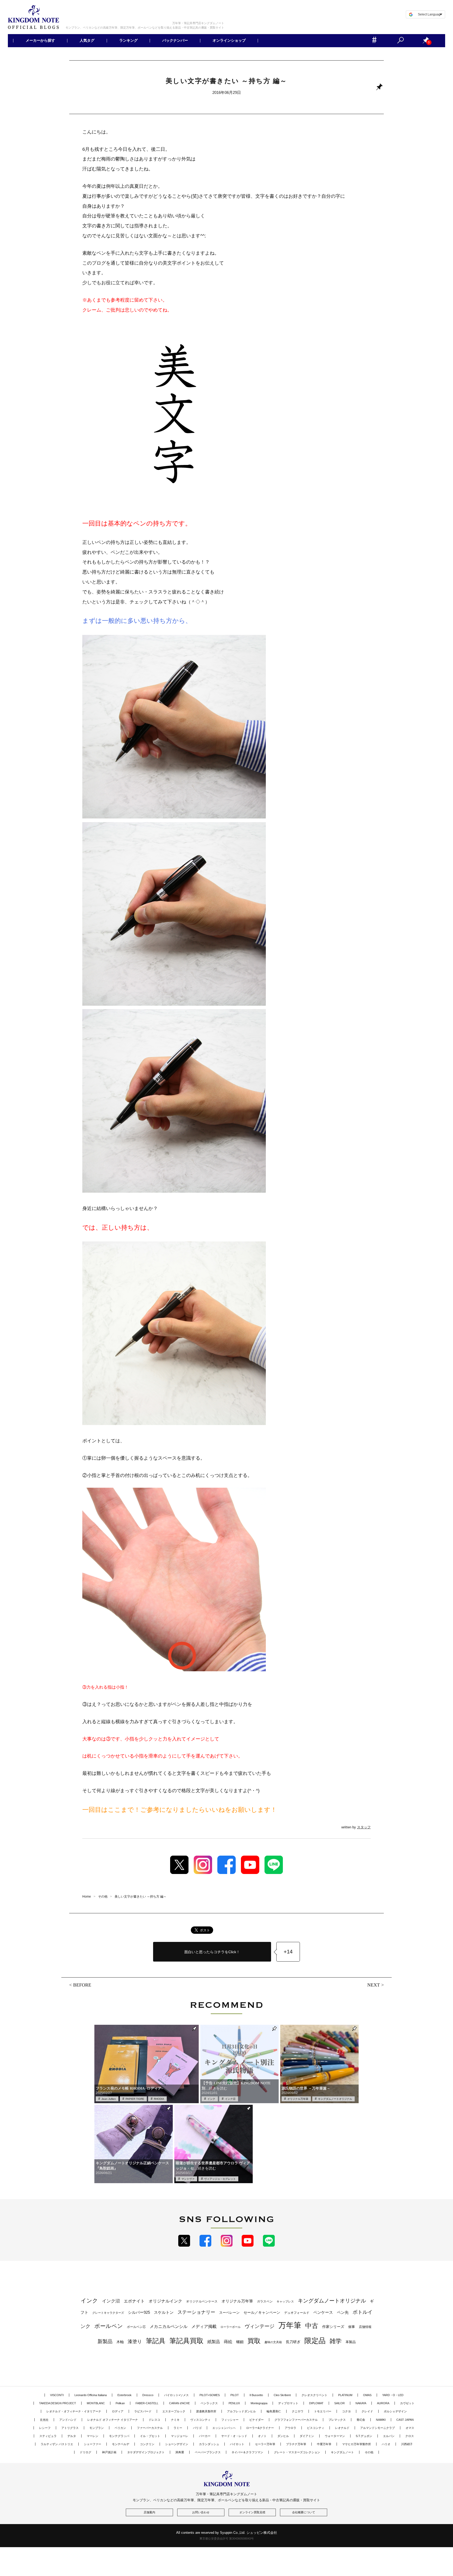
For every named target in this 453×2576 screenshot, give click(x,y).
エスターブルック (174, 2411)
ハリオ (386, 2444)
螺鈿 (240, 2342)
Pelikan (120, 2403)
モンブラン (97, 2428)
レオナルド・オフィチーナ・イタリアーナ (74, 2411)
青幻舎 (361, 2420)
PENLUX (234, 2403)
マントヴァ (188, 2179)
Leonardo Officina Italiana (91, 2395)
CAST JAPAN (405, 2420)
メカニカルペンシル (169, 2326)
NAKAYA (361, 2403)
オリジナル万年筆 (298, 2099)
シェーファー (93, 2444)
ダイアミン (307, 2436)
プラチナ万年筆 (296, 2444)
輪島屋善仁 (274, 2411)
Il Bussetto (256, 2395)
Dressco (148, 2395)
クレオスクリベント (314, 2395)
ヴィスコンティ (200, 2420)
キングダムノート (342, 2452)
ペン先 (343, 2312)
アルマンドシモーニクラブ (377, 2428)
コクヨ (346, 2411)
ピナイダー (257, 2420)
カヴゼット (407, 2403)
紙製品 (214, 2342)
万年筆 (290, 2325)
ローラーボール (231, 2327)
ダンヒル (283, 2436)
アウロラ (290, 2428)
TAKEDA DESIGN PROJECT (58, 2403)
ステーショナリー (196, 2312)
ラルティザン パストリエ (57, 2444)
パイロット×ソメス (176, 2395)
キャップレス (285, 2301)
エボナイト (134, 2301)
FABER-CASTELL (147, 2403)
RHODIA (159, 2099)
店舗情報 (365, 2327)
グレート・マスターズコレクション (297, 2452)
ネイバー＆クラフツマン (247, 2452)
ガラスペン (265, 2301)
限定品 (315, 2341)
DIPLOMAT (316, 2403)
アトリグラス (70, 2428)
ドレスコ (154, 2420)
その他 (369, 2452)
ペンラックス (209, 2403)
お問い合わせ (201, 2512)
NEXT (374, 1985)
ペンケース (323, 2312)
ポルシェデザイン (395, 2411)
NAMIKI (381, 2420)
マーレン (93, 2436)
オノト (262, 2436)
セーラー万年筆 (265, 2444)
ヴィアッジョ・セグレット (220, 2179)
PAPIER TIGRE (135, 2099)
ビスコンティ (316, 2428)
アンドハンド (68, 2420)
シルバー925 (139, 2312)
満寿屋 (180, 2452)
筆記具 (156, 2341)
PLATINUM (345, 2395)
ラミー (178, 2428)
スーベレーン (229, 2313)
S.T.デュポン (364, 2436)
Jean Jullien (109, 2099)
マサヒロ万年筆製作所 (357, 2444)
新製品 (105, 2341)
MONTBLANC (96, 2403)
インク (211, 2099)
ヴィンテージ (260, 2326)
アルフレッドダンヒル (241, 2411)
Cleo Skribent (282, 2395)
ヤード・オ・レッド (234, 2436)
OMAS (367, 2395)
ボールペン (109, 2326)
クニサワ (298, 2411)
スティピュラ (48, 2436)
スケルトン (164, 2312)
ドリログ (85, 2452)
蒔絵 (228, 2342)
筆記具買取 (186, 2341)
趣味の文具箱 (273, 2342)
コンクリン (147, 2444)
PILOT (235, 2395)
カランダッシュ (209, 2444)
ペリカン (120, 2428)
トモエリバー (323, 2411)
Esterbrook (125, 2395)
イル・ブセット (150, 2436)
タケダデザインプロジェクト (146, 2452)
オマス (410, 2428)
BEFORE (82, 1985)
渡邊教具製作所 (206, 2411)
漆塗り (135, 2341)
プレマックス (337, 2420)
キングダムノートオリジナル (335, 2099)
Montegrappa (259, 2403)
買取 (254, 2341)
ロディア (118, 2411)
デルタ (72, 2436)
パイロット (237, 2444)
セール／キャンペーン (262, 2312)
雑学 (336, 2341)
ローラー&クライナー (260, 2428)
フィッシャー (230, 2420)
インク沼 (230, 2099)
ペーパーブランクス (208, 2452)
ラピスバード (143, 2411)
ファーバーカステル (150, 2428)
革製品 (351, 2342)
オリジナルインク (165, 2301)
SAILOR (339, 2403)
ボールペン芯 (136, 2327)
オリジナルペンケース (202, 2301)
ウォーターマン (335, 2436)
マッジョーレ (180, 2436)
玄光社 (44, 2420)
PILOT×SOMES (210, 2395)
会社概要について (304, 2512)
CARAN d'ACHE (179, 2403)
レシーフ (45, 2428)
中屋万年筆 (324, 2444)
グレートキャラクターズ (108, 2313)
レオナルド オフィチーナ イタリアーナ (113, 2420)
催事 (352, 2327)
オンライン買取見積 (252, 2512)
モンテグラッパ (119, 2436)
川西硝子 (407, 2444)
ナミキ (175, 2420)
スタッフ (364, 1827)
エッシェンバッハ (224, 2428)
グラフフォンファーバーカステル (296, 2420)
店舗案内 (149, 2512)
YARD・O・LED (393, 2395)
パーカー (205, 2436)
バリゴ (197, 2428)
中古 (312, 2326)
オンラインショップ (229, 41)
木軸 (120, 2342)
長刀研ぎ (293, 2342)
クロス (410, 2436)
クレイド (367, 2411)
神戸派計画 (109, 2452)
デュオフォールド (297, 2313)
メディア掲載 (204, 2326)
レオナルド (342, 2428)
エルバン (389, 2436)
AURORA (383, 2403)
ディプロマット (288, 2403)
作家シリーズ (333, 2327)
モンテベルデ (121, 2444)
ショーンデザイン (177, 2444)
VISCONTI (57, 2395)
